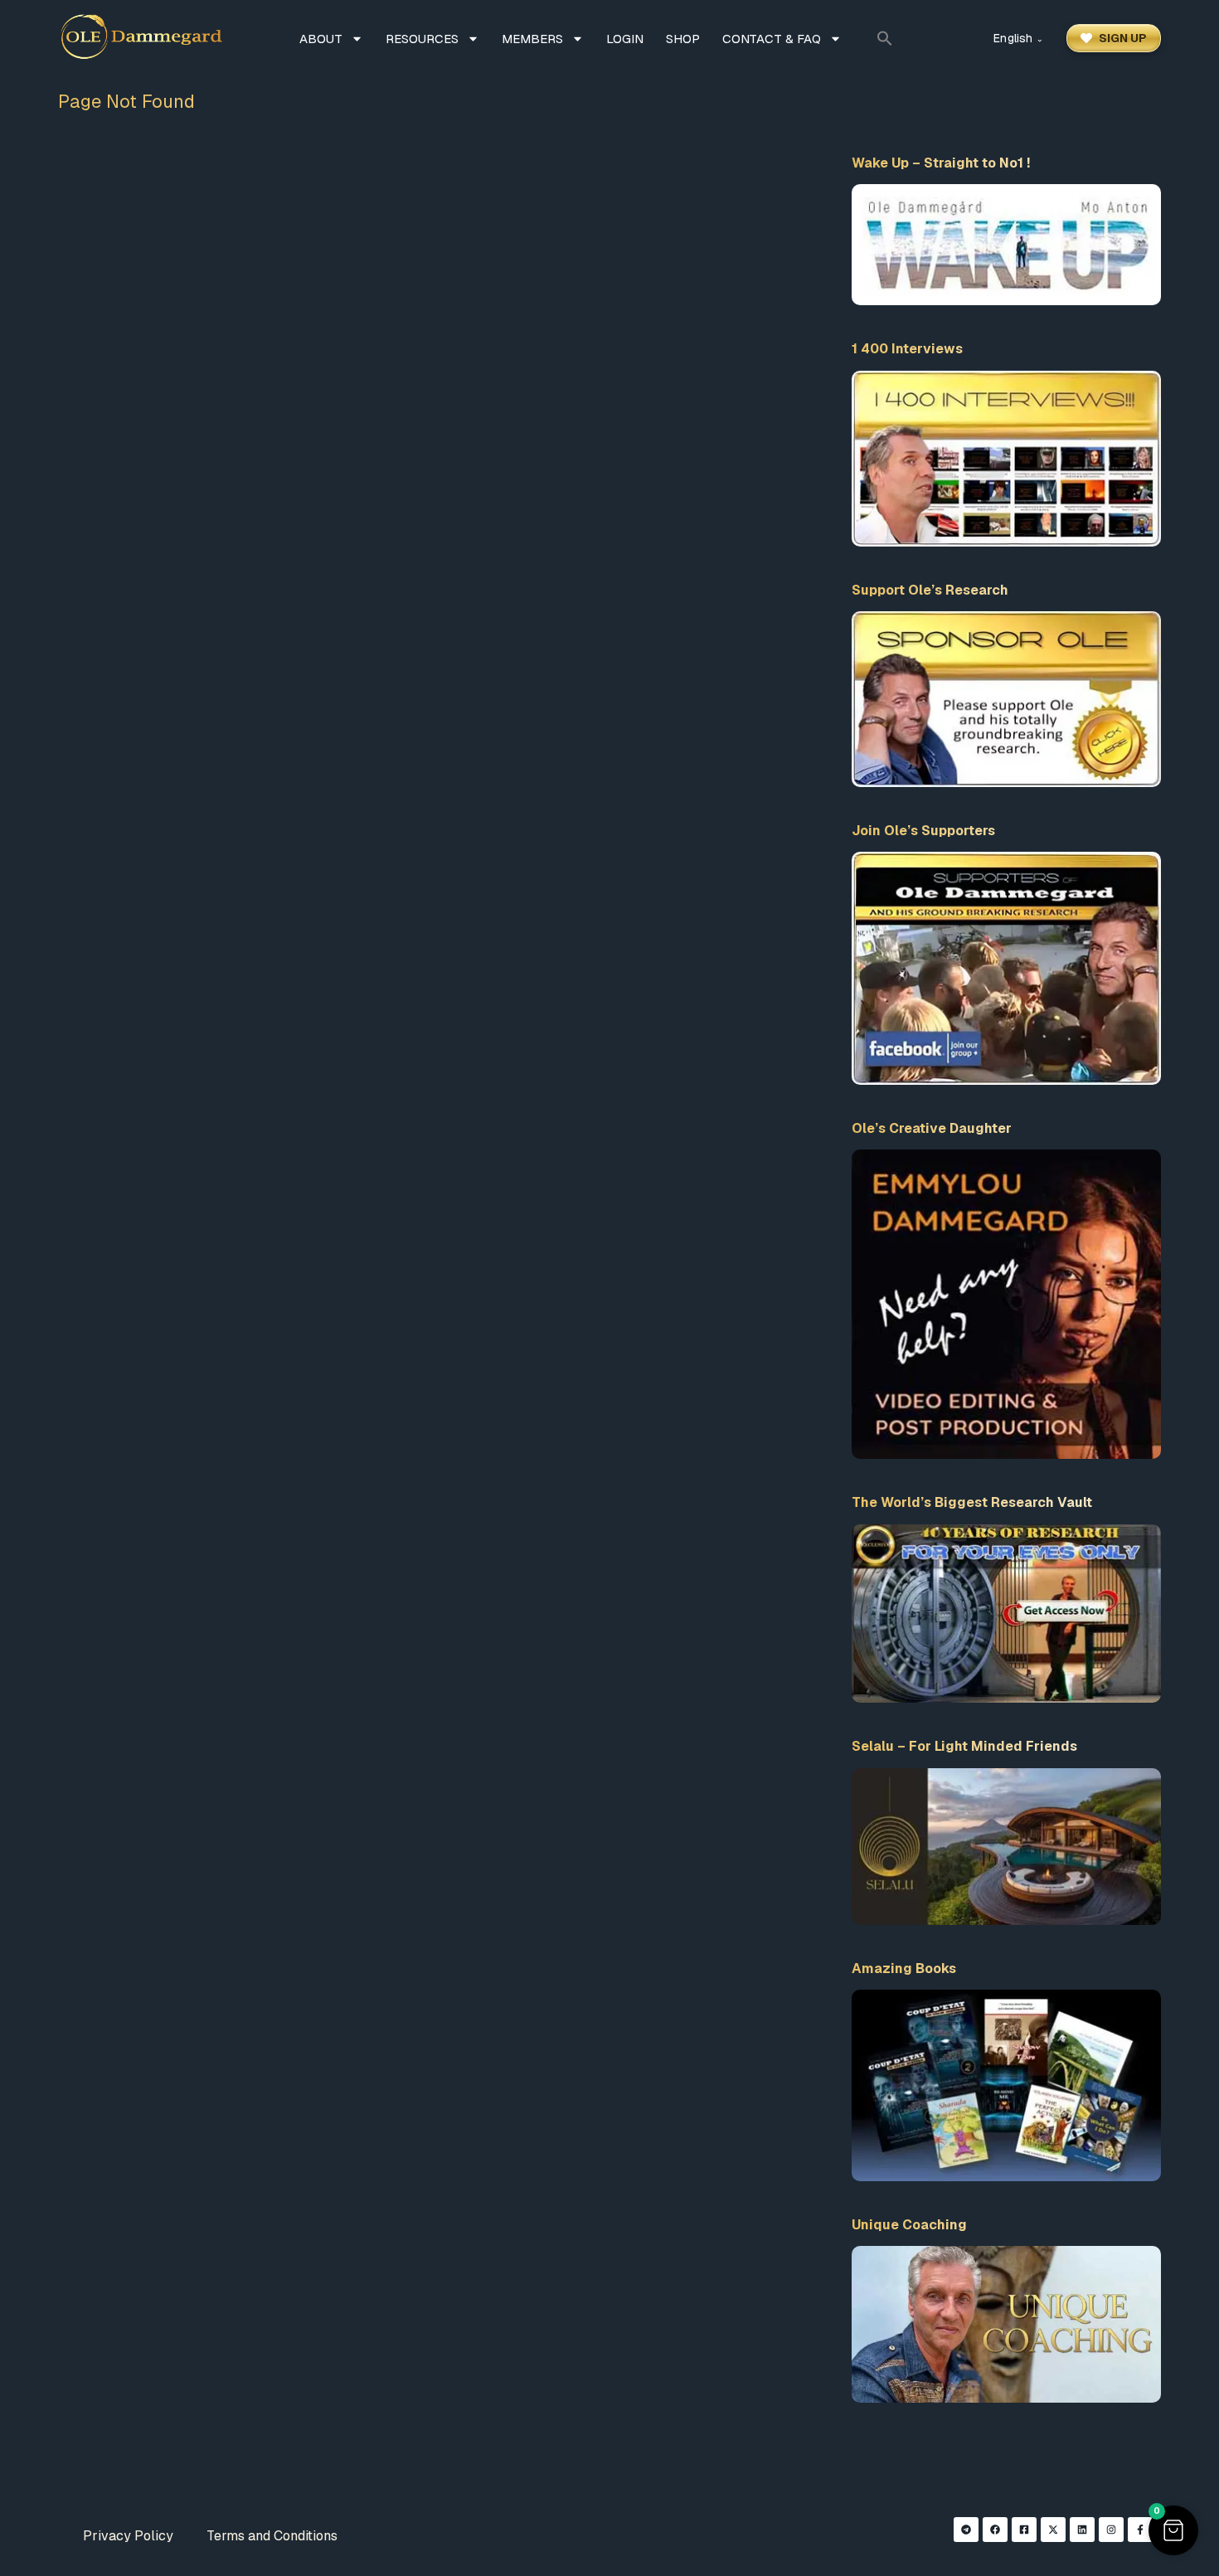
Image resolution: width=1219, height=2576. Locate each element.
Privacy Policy (128, 2536)
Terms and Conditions (272, 2536)
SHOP (683, 39)
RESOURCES (422, 39)
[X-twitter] (1053, 2530)
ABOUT (321, 39)
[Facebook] (995, 2530)
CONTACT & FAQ (772, 39)
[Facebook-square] (1024, 2530)
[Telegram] (966, 2530)
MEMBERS (532, 39)
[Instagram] (1111, 2530)
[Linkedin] (1082, 2530)
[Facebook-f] (1140, 2530)
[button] (885, 38)
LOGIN (625, 39)
